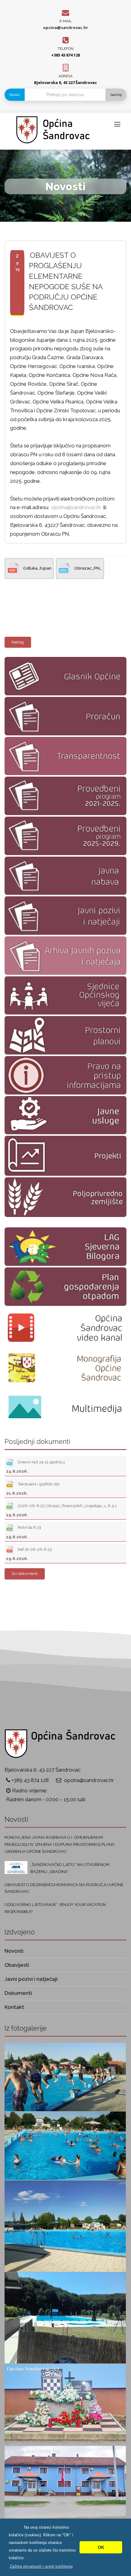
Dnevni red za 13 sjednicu (35, 1467)
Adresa (65, 76)
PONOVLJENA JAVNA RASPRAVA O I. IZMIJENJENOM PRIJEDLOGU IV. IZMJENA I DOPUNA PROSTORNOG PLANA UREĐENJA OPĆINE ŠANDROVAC (60, 1844)
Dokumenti (18, 1993)
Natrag (18, 642)
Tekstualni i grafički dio (33, 1488)
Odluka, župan (37, 568)
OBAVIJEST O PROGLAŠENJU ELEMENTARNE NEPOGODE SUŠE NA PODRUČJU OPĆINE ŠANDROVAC (66, 281)
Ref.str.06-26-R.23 (29, 1554)
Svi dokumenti (25, 1574)
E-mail (66, 21)
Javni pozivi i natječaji (31, 1979)
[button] (41, 2566)
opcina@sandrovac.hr (65, 27)
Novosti (14, 1951)
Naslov (15, 95)
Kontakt (14, 2007)
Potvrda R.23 (24, 1532)
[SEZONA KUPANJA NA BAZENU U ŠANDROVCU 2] (65, 2226)
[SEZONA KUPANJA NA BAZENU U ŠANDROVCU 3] (65, 2145)
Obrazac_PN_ (88, 568)
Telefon (65, 49)
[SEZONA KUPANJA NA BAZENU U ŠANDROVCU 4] (65, 2076)
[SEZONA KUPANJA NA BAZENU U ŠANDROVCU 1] (65, 2317)
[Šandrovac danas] (65, 2404)
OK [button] (101, 2547)
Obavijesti (17, 1965)
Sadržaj (116, 95)
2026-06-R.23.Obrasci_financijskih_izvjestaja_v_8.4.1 (61, 1510)
